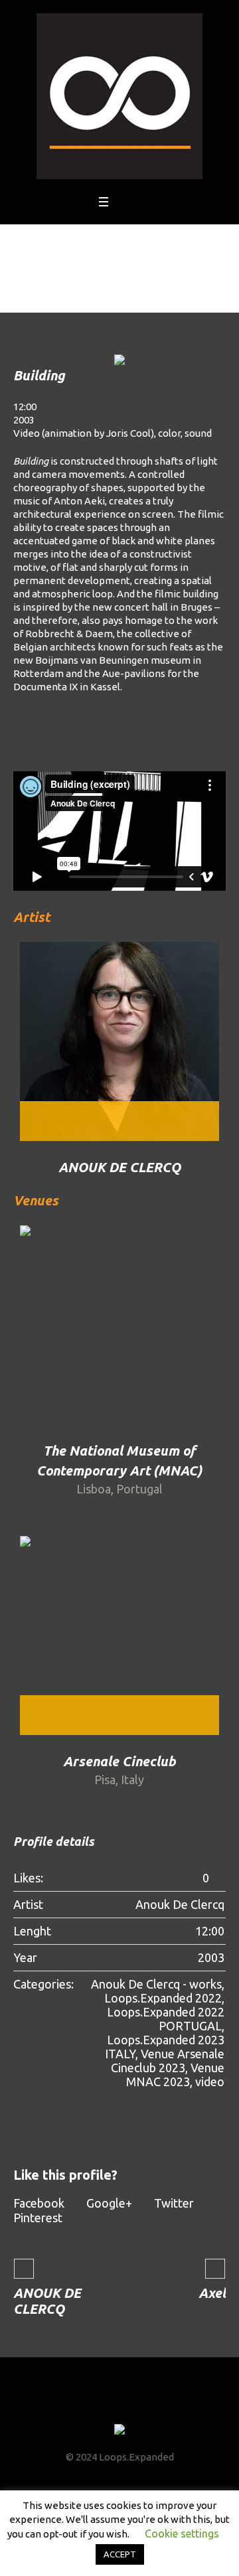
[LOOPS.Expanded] (119, 96)
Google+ (109, 2203)
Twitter (174, 2203)
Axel (212, 2293)
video (210, 2082)
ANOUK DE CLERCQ (119, 1167)
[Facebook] (83, 2405)
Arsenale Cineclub (119, 1761)
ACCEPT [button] (120, 2554)
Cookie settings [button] (182, 2534)
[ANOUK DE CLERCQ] (119, 1041)
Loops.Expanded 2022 (163, 1998)
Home (93, 292)
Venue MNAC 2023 (175, 2075)
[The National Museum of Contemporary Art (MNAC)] (119, 1325)
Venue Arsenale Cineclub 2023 (168, 2061)
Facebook (39, 2203)
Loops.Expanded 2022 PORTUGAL (166, 2019)
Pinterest (38, 2218)
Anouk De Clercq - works (156, 1984)
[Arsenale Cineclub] (119, 1635)
